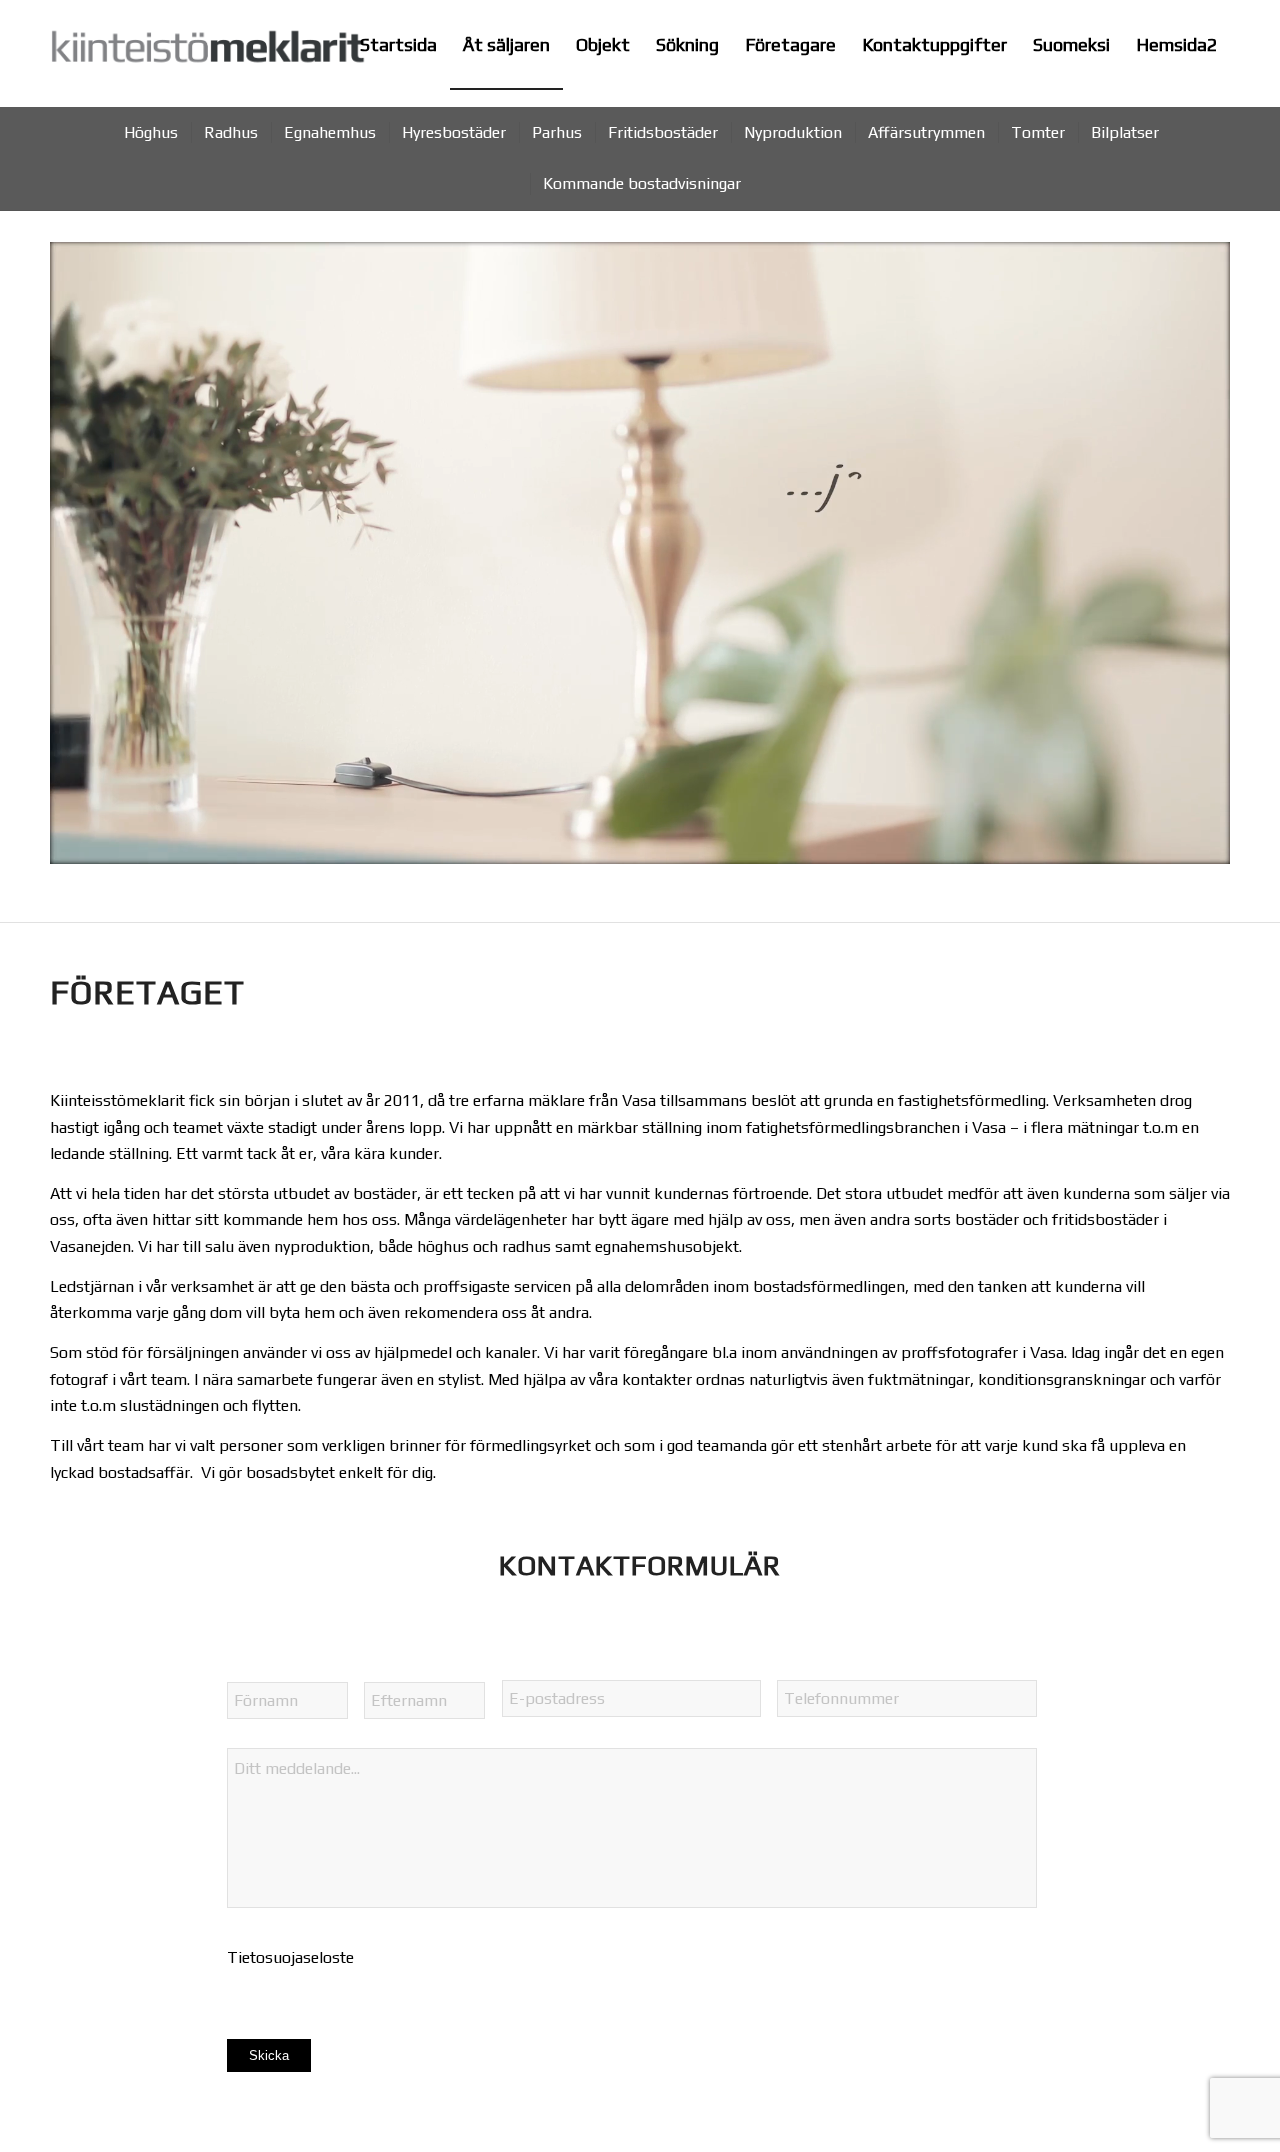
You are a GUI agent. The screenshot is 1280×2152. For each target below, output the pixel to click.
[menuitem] (398, 45)
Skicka (269, 2055)
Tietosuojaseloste (290, 1957)
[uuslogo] (208, 57)
